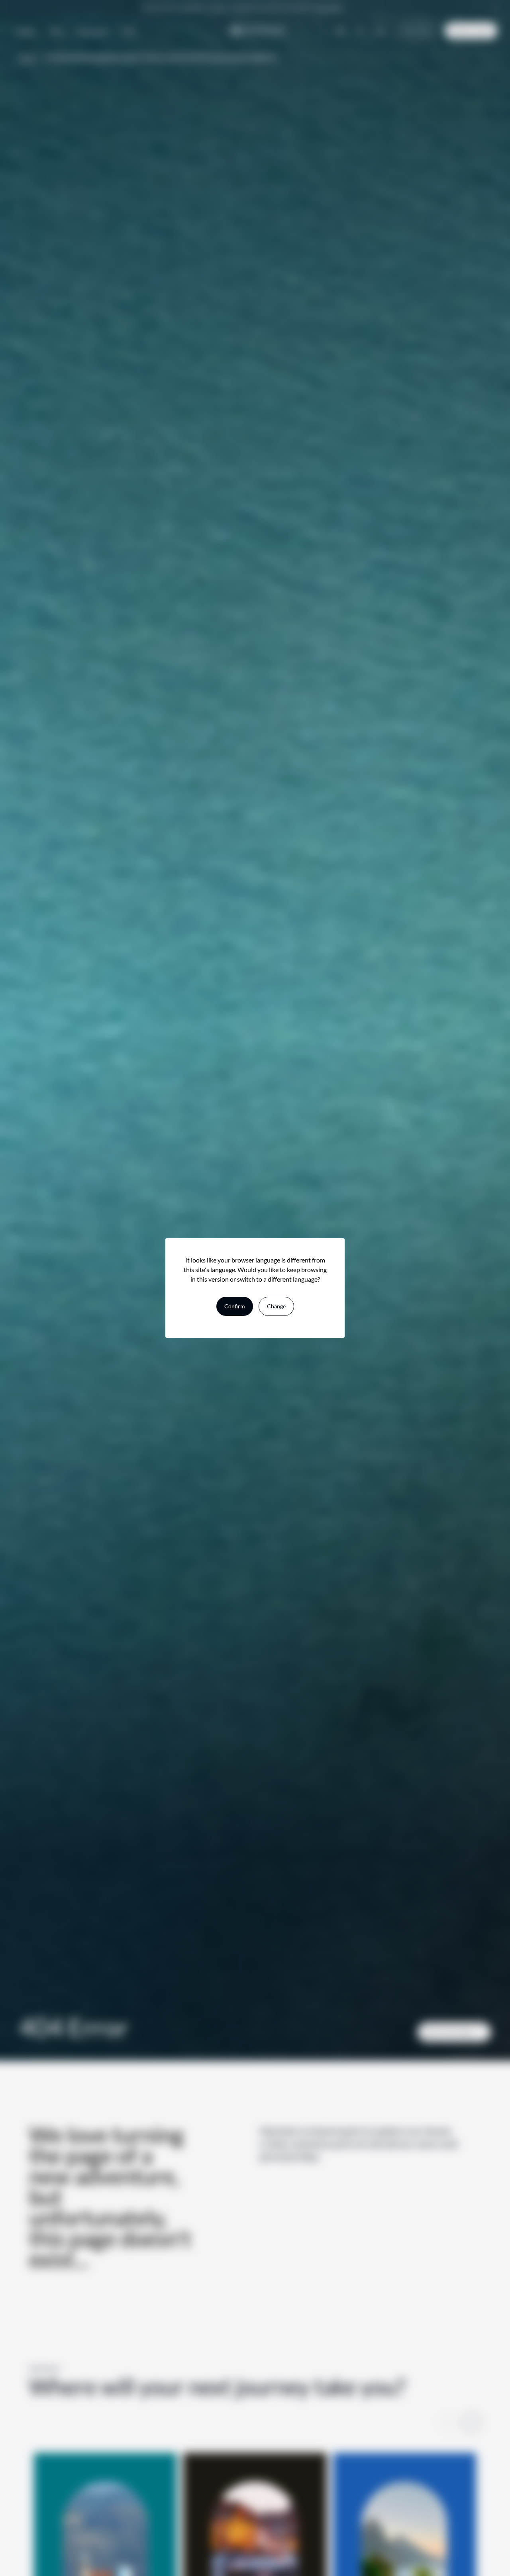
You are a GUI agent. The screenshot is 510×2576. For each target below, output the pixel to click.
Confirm (235, 1306)
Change (276, 1306)
